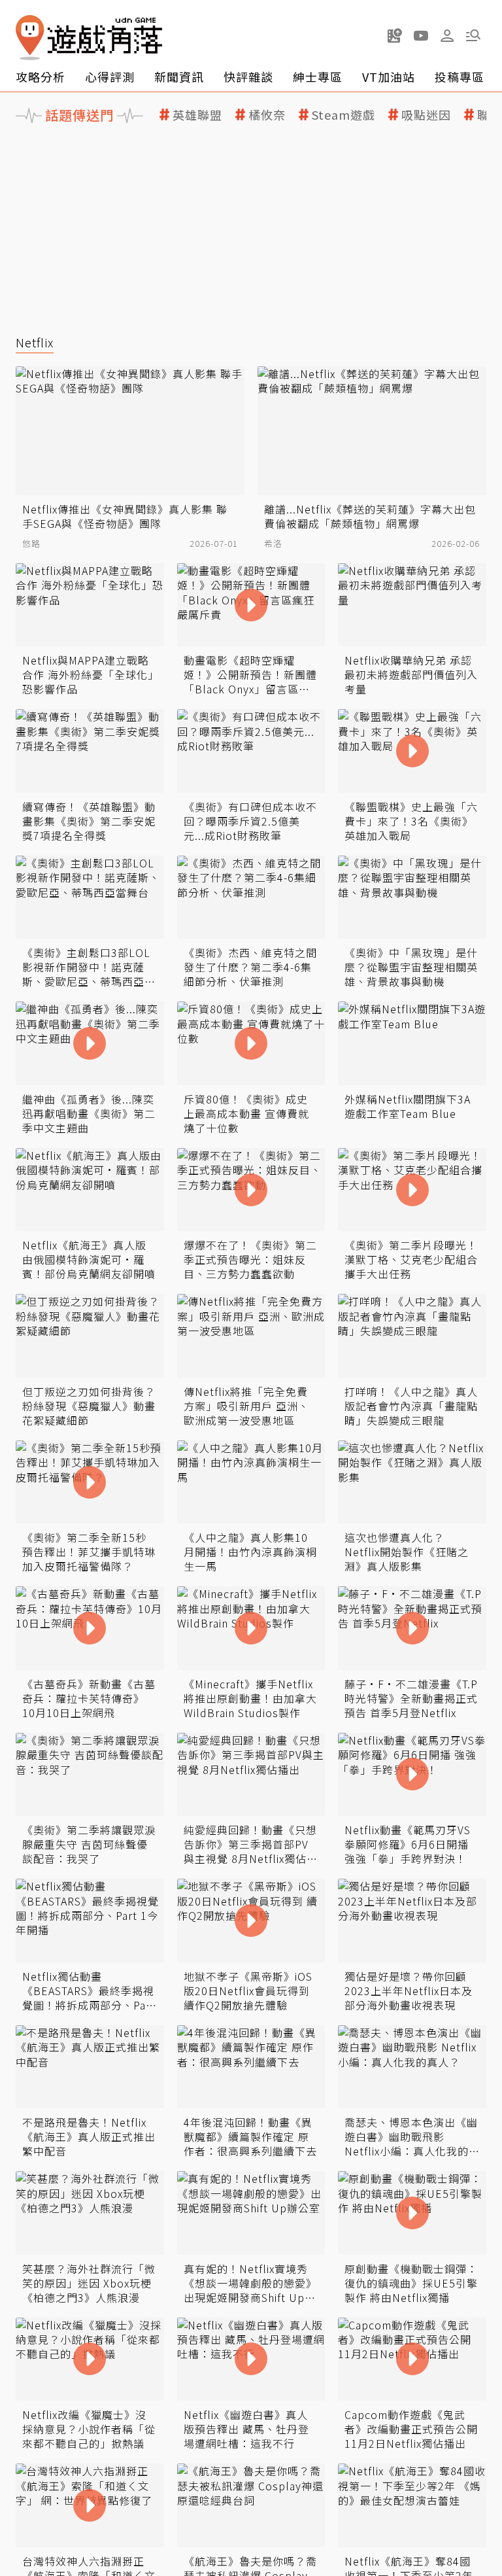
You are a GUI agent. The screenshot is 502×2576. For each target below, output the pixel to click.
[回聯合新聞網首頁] (30, 38)
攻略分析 (41, 77)
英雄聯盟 (197, 115)
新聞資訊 (179, 77)
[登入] (447, 36)
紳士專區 (318, 77)
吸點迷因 (426, 115)
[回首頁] (89, 38)
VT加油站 (389, 77)
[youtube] (421, 35)
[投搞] (395, 35)
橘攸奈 (267, 115)
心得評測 (110, 77)
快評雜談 (248, 77)
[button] (473, 35)
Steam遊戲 (343, 115)
